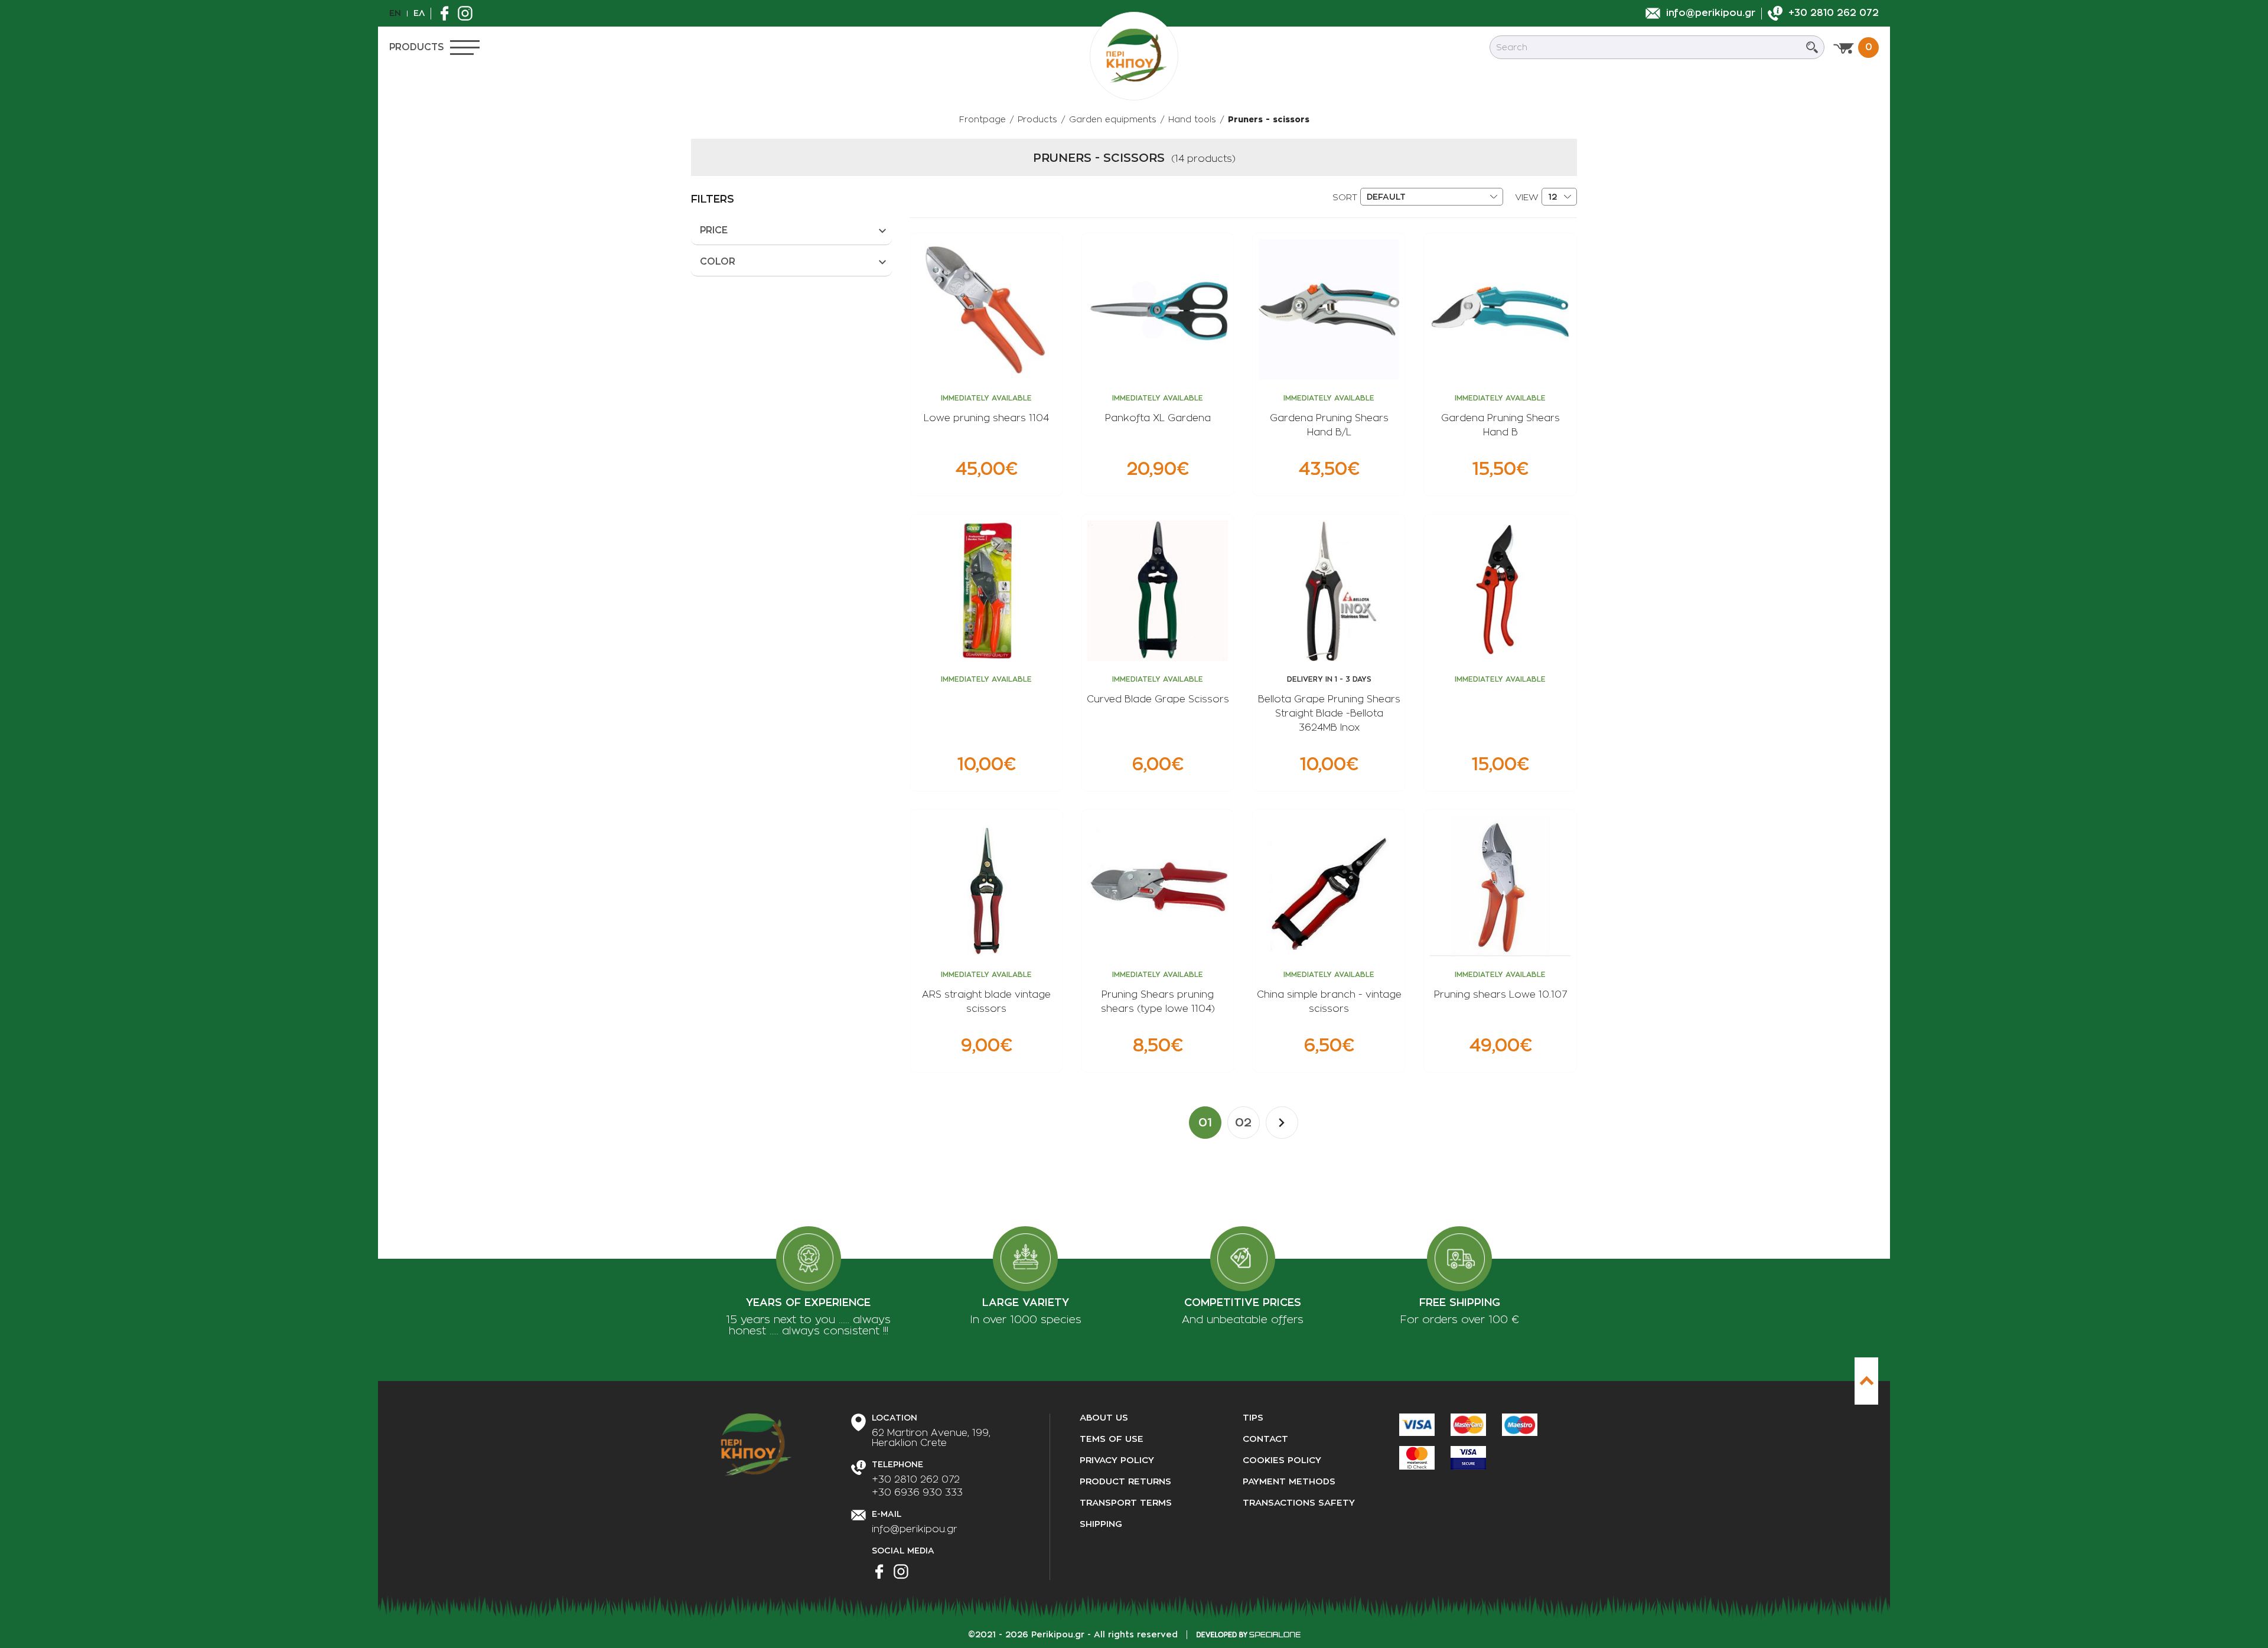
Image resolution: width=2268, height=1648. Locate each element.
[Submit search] (1812, 47)
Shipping (1101, 1524)
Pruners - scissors (1269, 119)
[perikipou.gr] (1134, 56)
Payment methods (1289, 1482)
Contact (1265, 1439)
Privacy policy (1117, 1460)
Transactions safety (1299, 1503)
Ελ (419, 13)
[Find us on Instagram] (468, 13)
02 (1243, 1122)
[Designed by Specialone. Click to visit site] (1248, 1634)
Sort (1345, 198)
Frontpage (983, 119)
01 (1205, 1122)
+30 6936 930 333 (917, 1493)
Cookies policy (1282, 1460)
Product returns (1125, 1482)
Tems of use (1112, 1439)
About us (1104, 1418)
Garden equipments (1113, 119)
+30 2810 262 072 (916, 1480)
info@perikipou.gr (915, 1529)
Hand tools (1192, 119)
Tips (1253, 1418)
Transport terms (1126, 1503)
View (1527, 198)
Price (714, 230)
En (395, 13)
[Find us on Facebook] (447, 13)
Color (718, 262)
